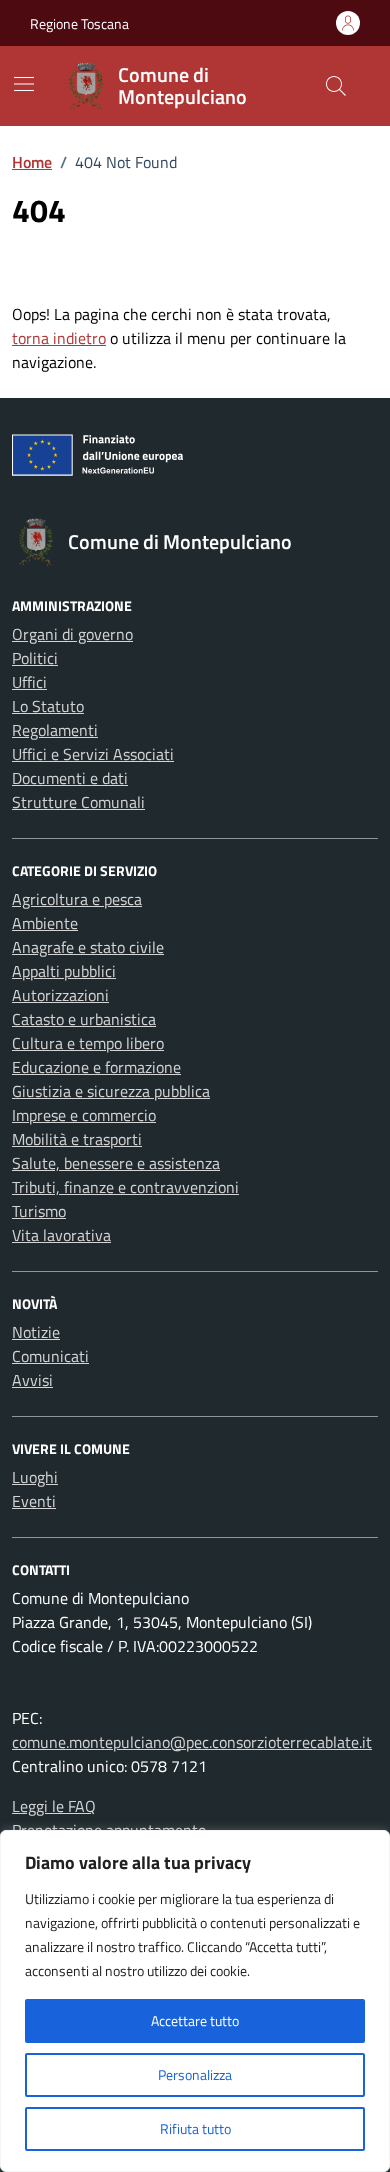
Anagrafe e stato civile (88, 947)
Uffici (29, 682)
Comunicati (50, 1356)
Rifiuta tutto (195, 2128)
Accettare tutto (195, 2020)
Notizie (36, 1332)
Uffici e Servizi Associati (93, 754)
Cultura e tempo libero (88, 1043)
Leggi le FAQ (54, 1806)
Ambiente (45, 923)
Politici (35, 658)
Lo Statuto (48, 706)
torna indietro (59, 338)
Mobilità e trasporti (77, 1139)
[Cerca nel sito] (336, 86)
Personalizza (195, 2074)
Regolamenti (55, 730)
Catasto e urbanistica (84, 1019)
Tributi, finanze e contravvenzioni (125, 1187)
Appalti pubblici (64, 971)
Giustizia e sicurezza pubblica (111, 1091)
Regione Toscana (79, 23)
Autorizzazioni (60, 995)
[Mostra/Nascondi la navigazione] (24, 84)
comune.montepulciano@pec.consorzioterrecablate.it (192, 1742)
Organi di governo (72, 634)
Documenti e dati (70, 778)
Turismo (39, 1211)
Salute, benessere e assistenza (116, 1163)
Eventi (34, 1501)
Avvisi (32, 1380)
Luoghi (35, 1477)
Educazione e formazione (96, 1067)
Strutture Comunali (78, 802)
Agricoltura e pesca (77, 899)
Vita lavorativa (61, 1235)
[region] (195, 2001)
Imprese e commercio (84, 1115)
